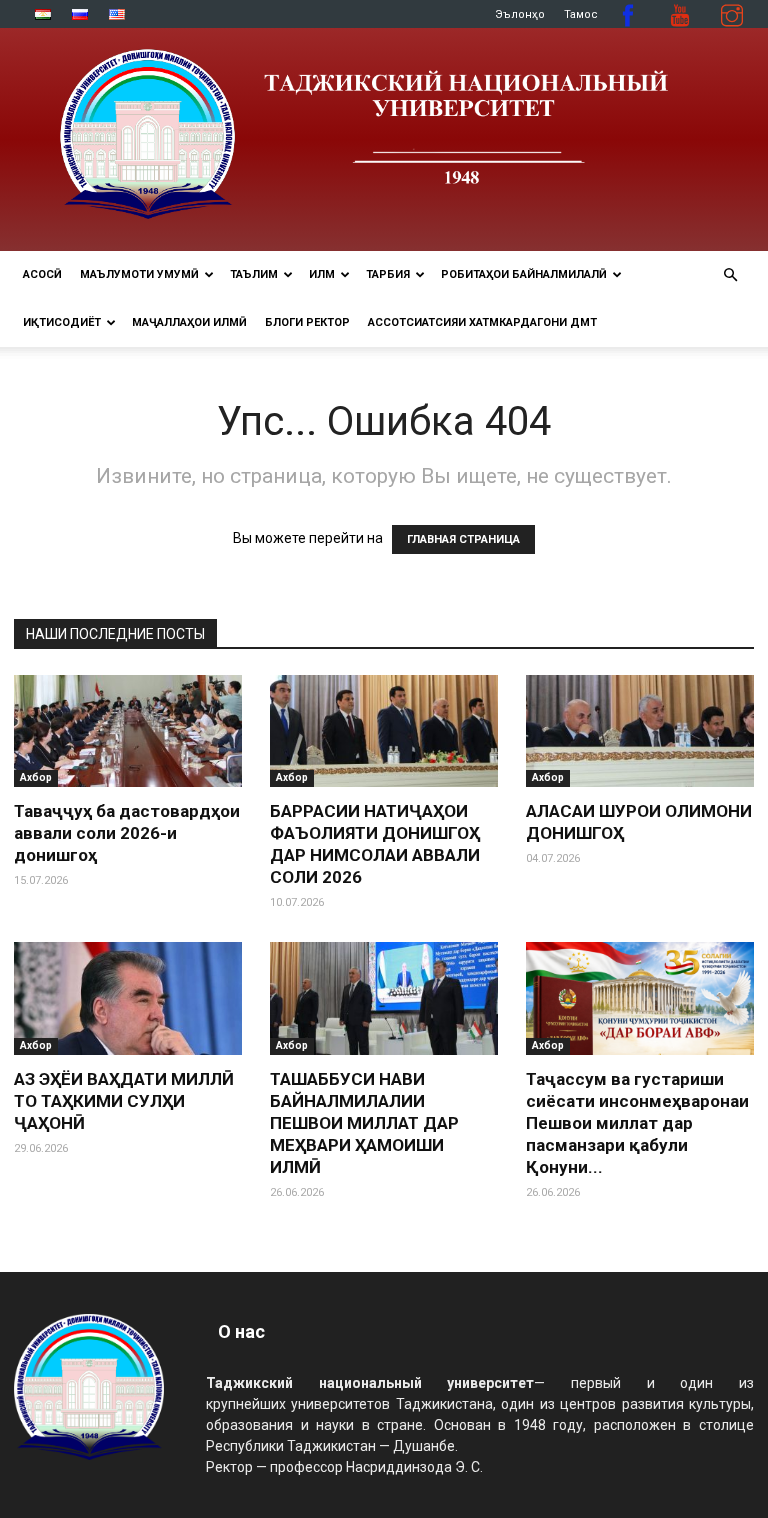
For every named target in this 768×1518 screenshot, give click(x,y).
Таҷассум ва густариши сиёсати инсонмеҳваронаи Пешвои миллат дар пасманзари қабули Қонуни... (637, 1123)
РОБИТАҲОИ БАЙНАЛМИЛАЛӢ (524, 274)
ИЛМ (322, 274)
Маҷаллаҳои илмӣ (189, 322)
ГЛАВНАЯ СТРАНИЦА (463, 539)
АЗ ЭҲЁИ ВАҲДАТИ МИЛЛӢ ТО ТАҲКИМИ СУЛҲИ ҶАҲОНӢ (124, 1101)
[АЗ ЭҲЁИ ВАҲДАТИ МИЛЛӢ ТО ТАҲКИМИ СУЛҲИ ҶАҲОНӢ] (128, 998)
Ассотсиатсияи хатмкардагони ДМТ (482, 322)
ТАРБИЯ (388, 274)
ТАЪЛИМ (254, 274)
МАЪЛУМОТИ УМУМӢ (139, 274)
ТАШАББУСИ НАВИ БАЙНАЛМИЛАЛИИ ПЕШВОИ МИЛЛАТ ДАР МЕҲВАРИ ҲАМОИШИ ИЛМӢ (364, 1123)
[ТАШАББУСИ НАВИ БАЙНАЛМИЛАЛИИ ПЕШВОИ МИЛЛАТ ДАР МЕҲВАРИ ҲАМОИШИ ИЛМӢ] (384, 998)
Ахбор (36, 777)
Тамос (581, 14)
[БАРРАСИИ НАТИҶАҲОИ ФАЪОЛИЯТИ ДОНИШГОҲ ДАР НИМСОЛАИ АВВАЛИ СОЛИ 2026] (384, 731)
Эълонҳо (520, 14)
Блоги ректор (307, 322)
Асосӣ (42, 274)
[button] (730, 275)
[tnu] (384, 139)
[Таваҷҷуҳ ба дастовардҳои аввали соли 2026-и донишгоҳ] (128, 731)
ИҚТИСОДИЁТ (62, 322)
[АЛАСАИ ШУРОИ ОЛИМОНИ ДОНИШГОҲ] (640, 731)
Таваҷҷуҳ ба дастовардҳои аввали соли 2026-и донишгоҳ (127, 833)
